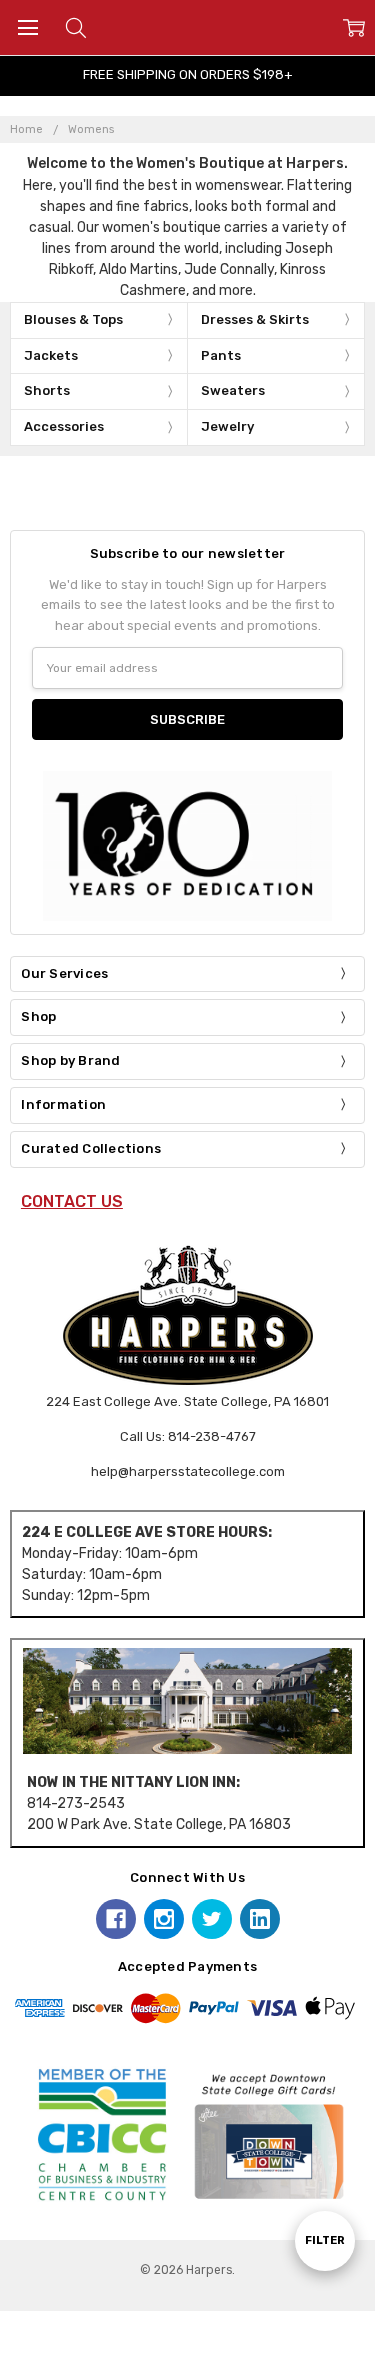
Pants (221, 355)
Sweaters (233, 390)
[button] (187, 1700)
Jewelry (227, 426)
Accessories (64, 426)
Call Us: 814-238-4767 (188, 1436)
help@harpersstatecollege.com (188, 1471)
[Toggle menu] (27, 27)
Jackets (51, 355)
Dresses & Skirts (255, 319)
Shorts (47, 390)
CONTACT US (72, 1201)
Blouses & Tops (73, 319)
